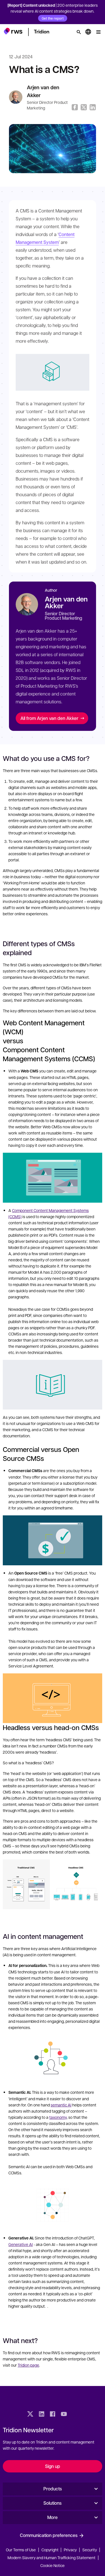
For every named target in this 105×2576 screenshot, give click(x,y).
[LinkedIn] (41, 2415)
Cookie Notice (53, 2565)
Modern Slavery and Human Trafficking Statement (52, 2557)
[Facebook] (53, 2415)
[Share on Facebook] (75, 107)
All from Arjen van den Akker (49, 718)
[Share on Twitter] (84, 107)
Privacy (70, 2550)
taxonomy (58, 2117)
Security (90, 2550)
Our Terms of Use (21, 2550)
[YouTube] (64, 2415)
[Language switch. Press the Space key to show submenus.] (88, 32)
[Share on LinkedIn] (93, 107)
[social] (75, 2415)
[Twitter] (30, 2415)
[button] (13, 31)
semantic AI (61, 2105)
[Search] (79, 32)
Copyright (50, 2550)
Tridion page (28, 2365)
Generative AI (21, 2244)
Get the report (53, 18)
